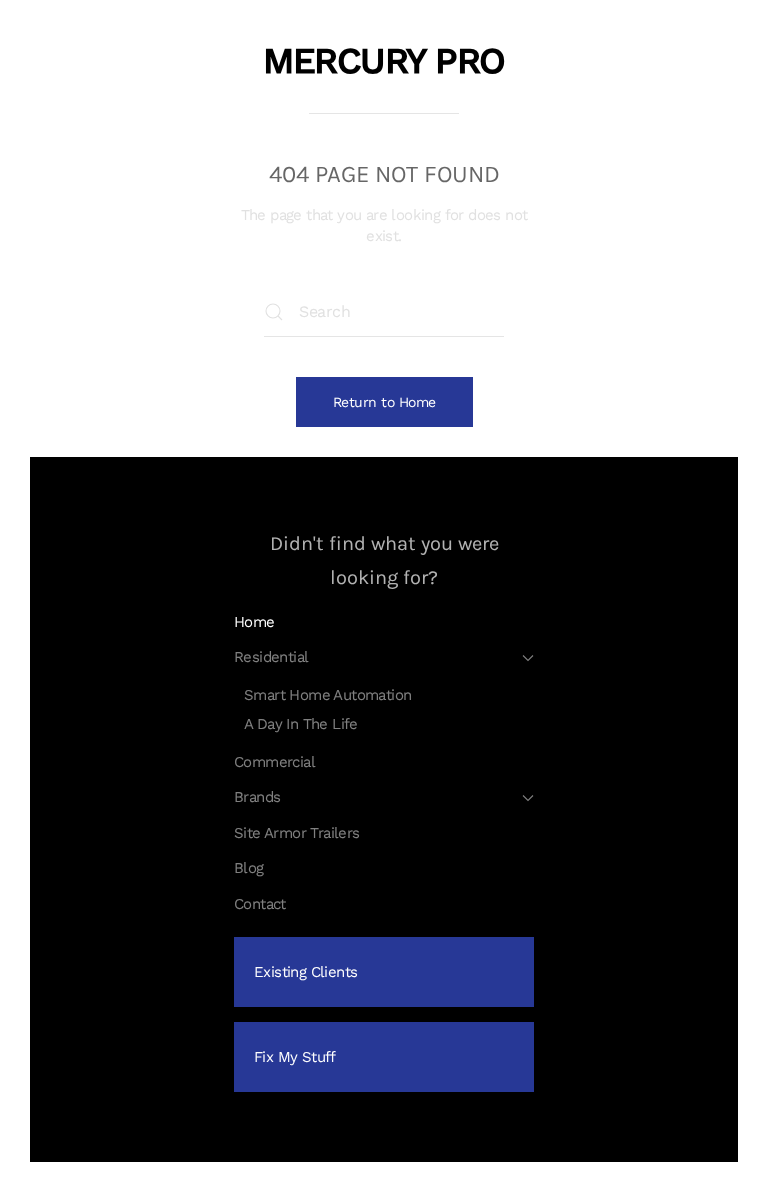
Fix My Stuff (295, 1057)
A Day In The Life (301, 724)
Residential (271, 657)
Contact (260, 904)
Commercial (274, 762)
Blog (249, 868)
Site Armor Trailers (297, 833)
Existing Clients (305, 972)
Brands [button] (257, 797)
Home (254, 622)
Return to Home (384, 402)
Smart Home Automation (327, 695)
